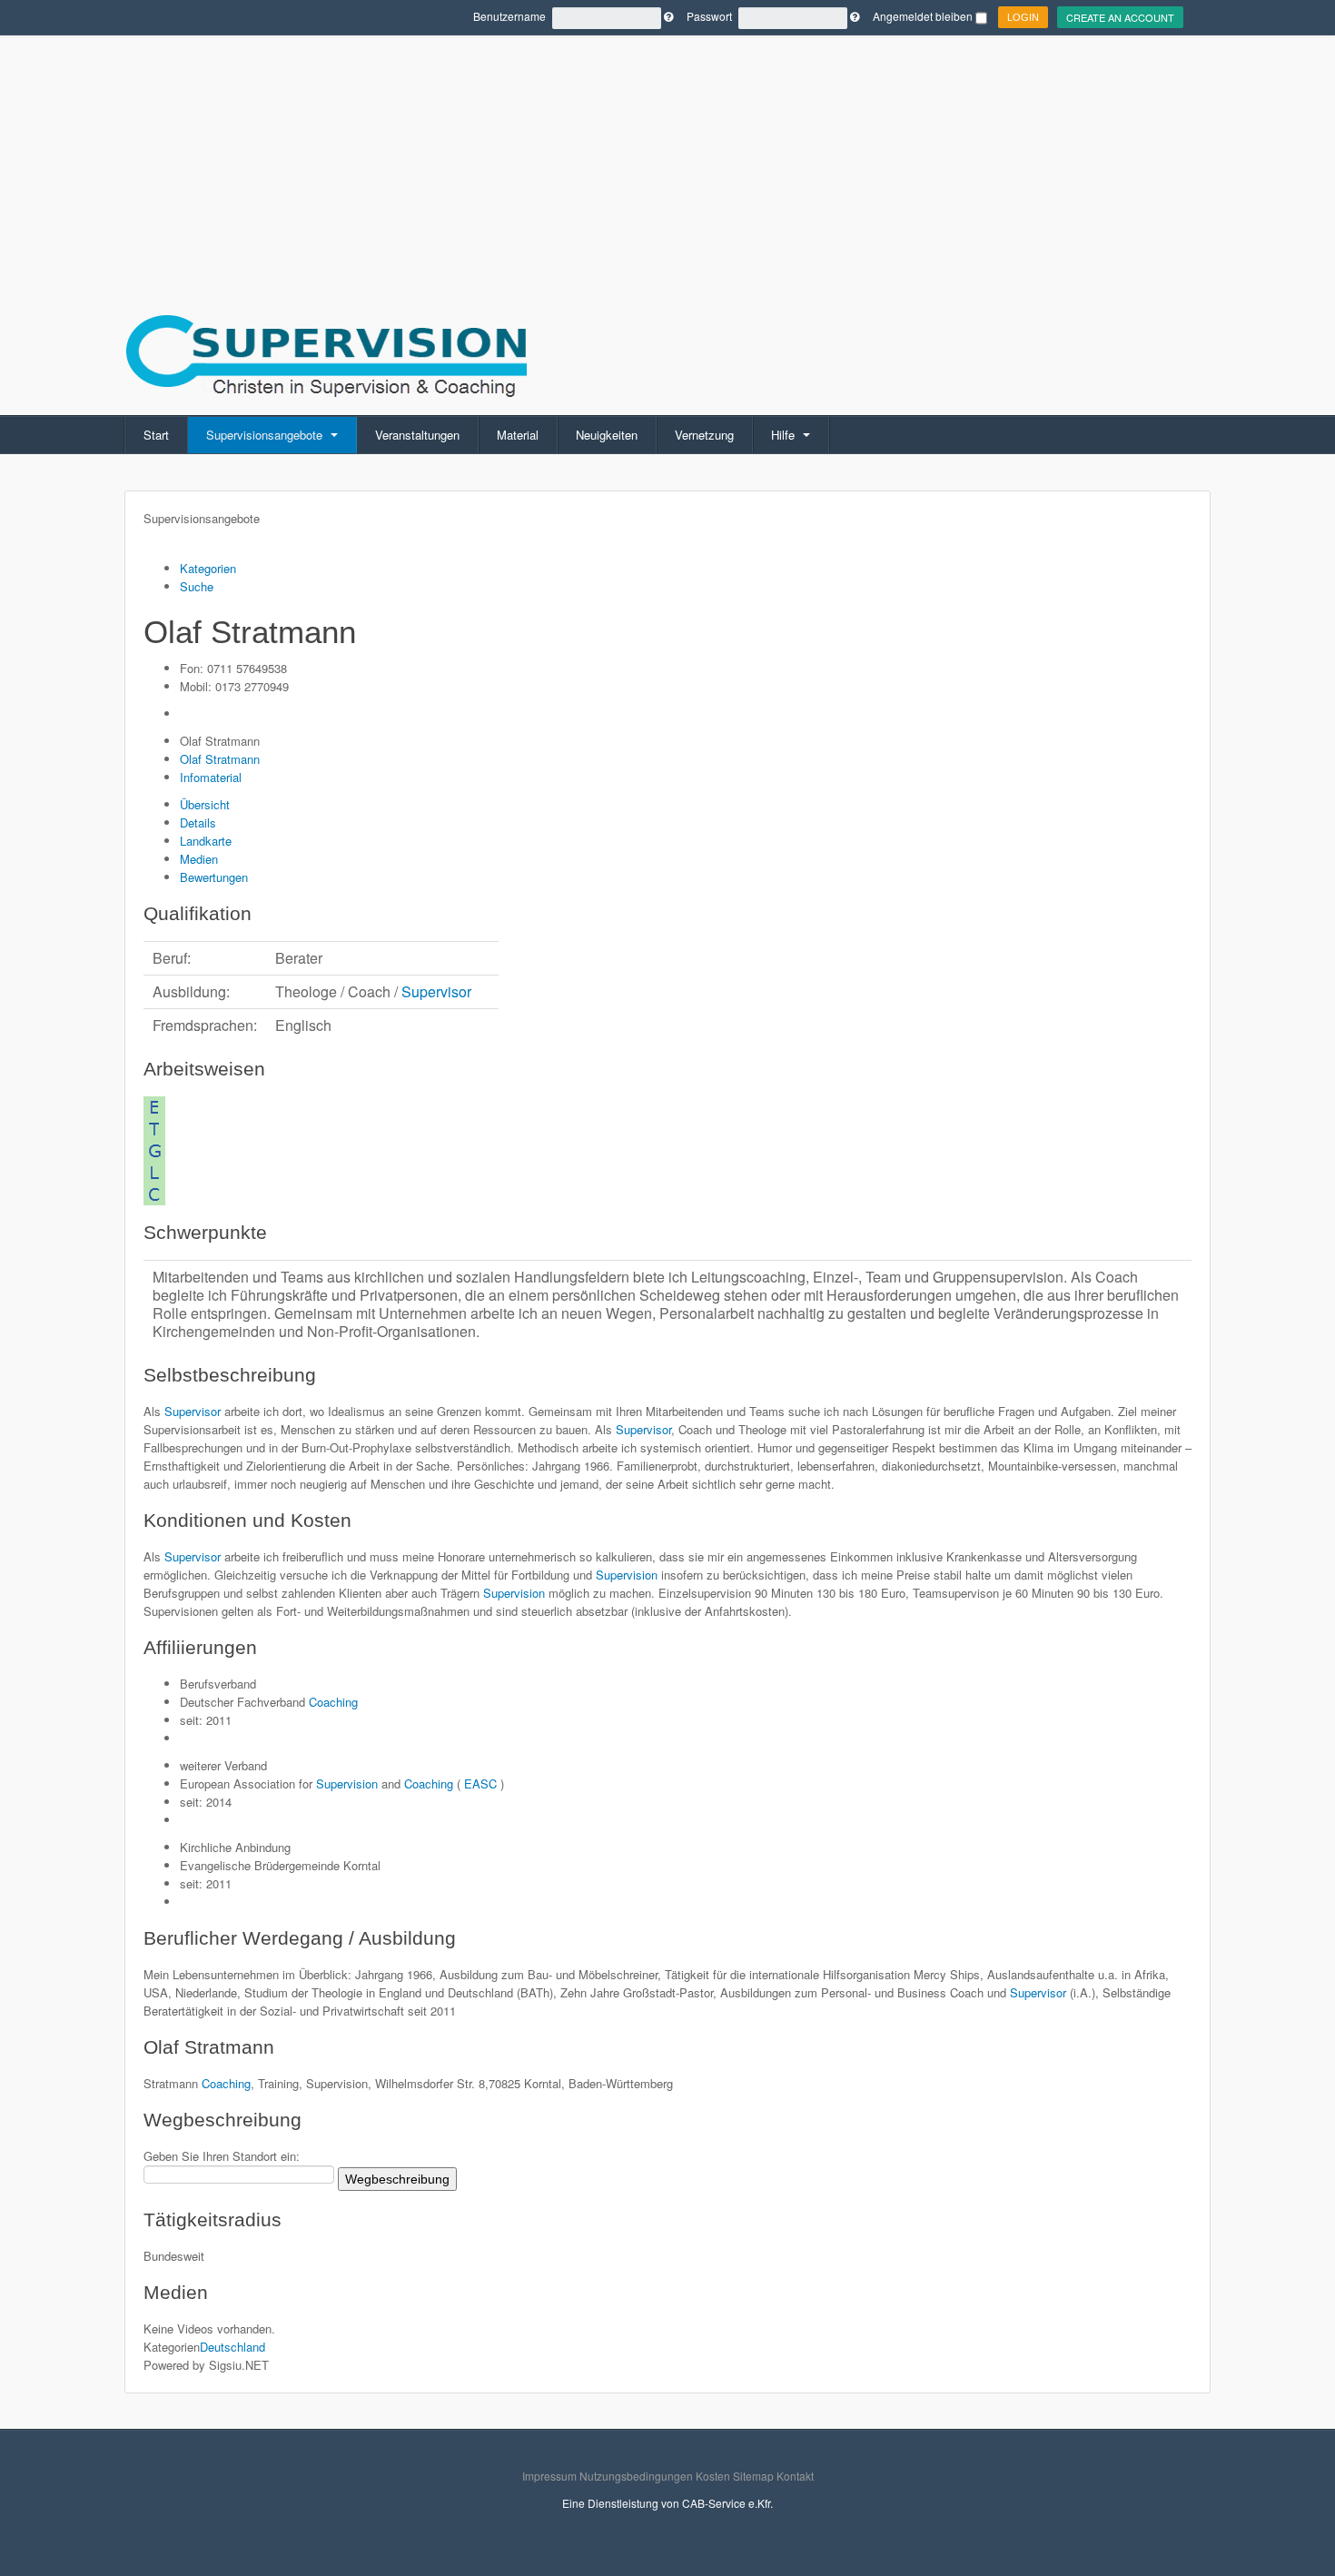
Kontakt (795, 2476)
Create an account (1120, 17)
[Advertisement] (667, 127)
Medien (199, 859)
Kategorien (208, 568)
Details (198, 822)
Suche (197, 586)
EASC (480, 1783)
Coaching (333, 1702)
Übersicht (205, 804)
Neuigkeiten (607, 435)
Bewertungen (214, 877)
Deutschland (232, 2347)
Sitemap (753, 2476)
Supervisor (436, 991)
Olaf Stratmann (220, 759)
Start (156, 435)
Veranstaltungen (417, 435)
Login (1023, 17)
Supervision (625, 1575)
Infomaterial (211, 777)
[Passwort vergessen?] (855, 16)
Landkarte (206, 841)
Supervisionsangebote (266, 435)
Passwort (709, 16)
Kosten (713, 2476)
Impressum (549, 2476)
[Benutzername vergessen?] (668, 16)
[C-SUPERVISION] (326, 353)
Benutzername (509, 16)
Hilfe (785, 435)
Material (518, 435)
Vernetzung (704, 435)
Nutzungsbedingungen (636, 2476)
